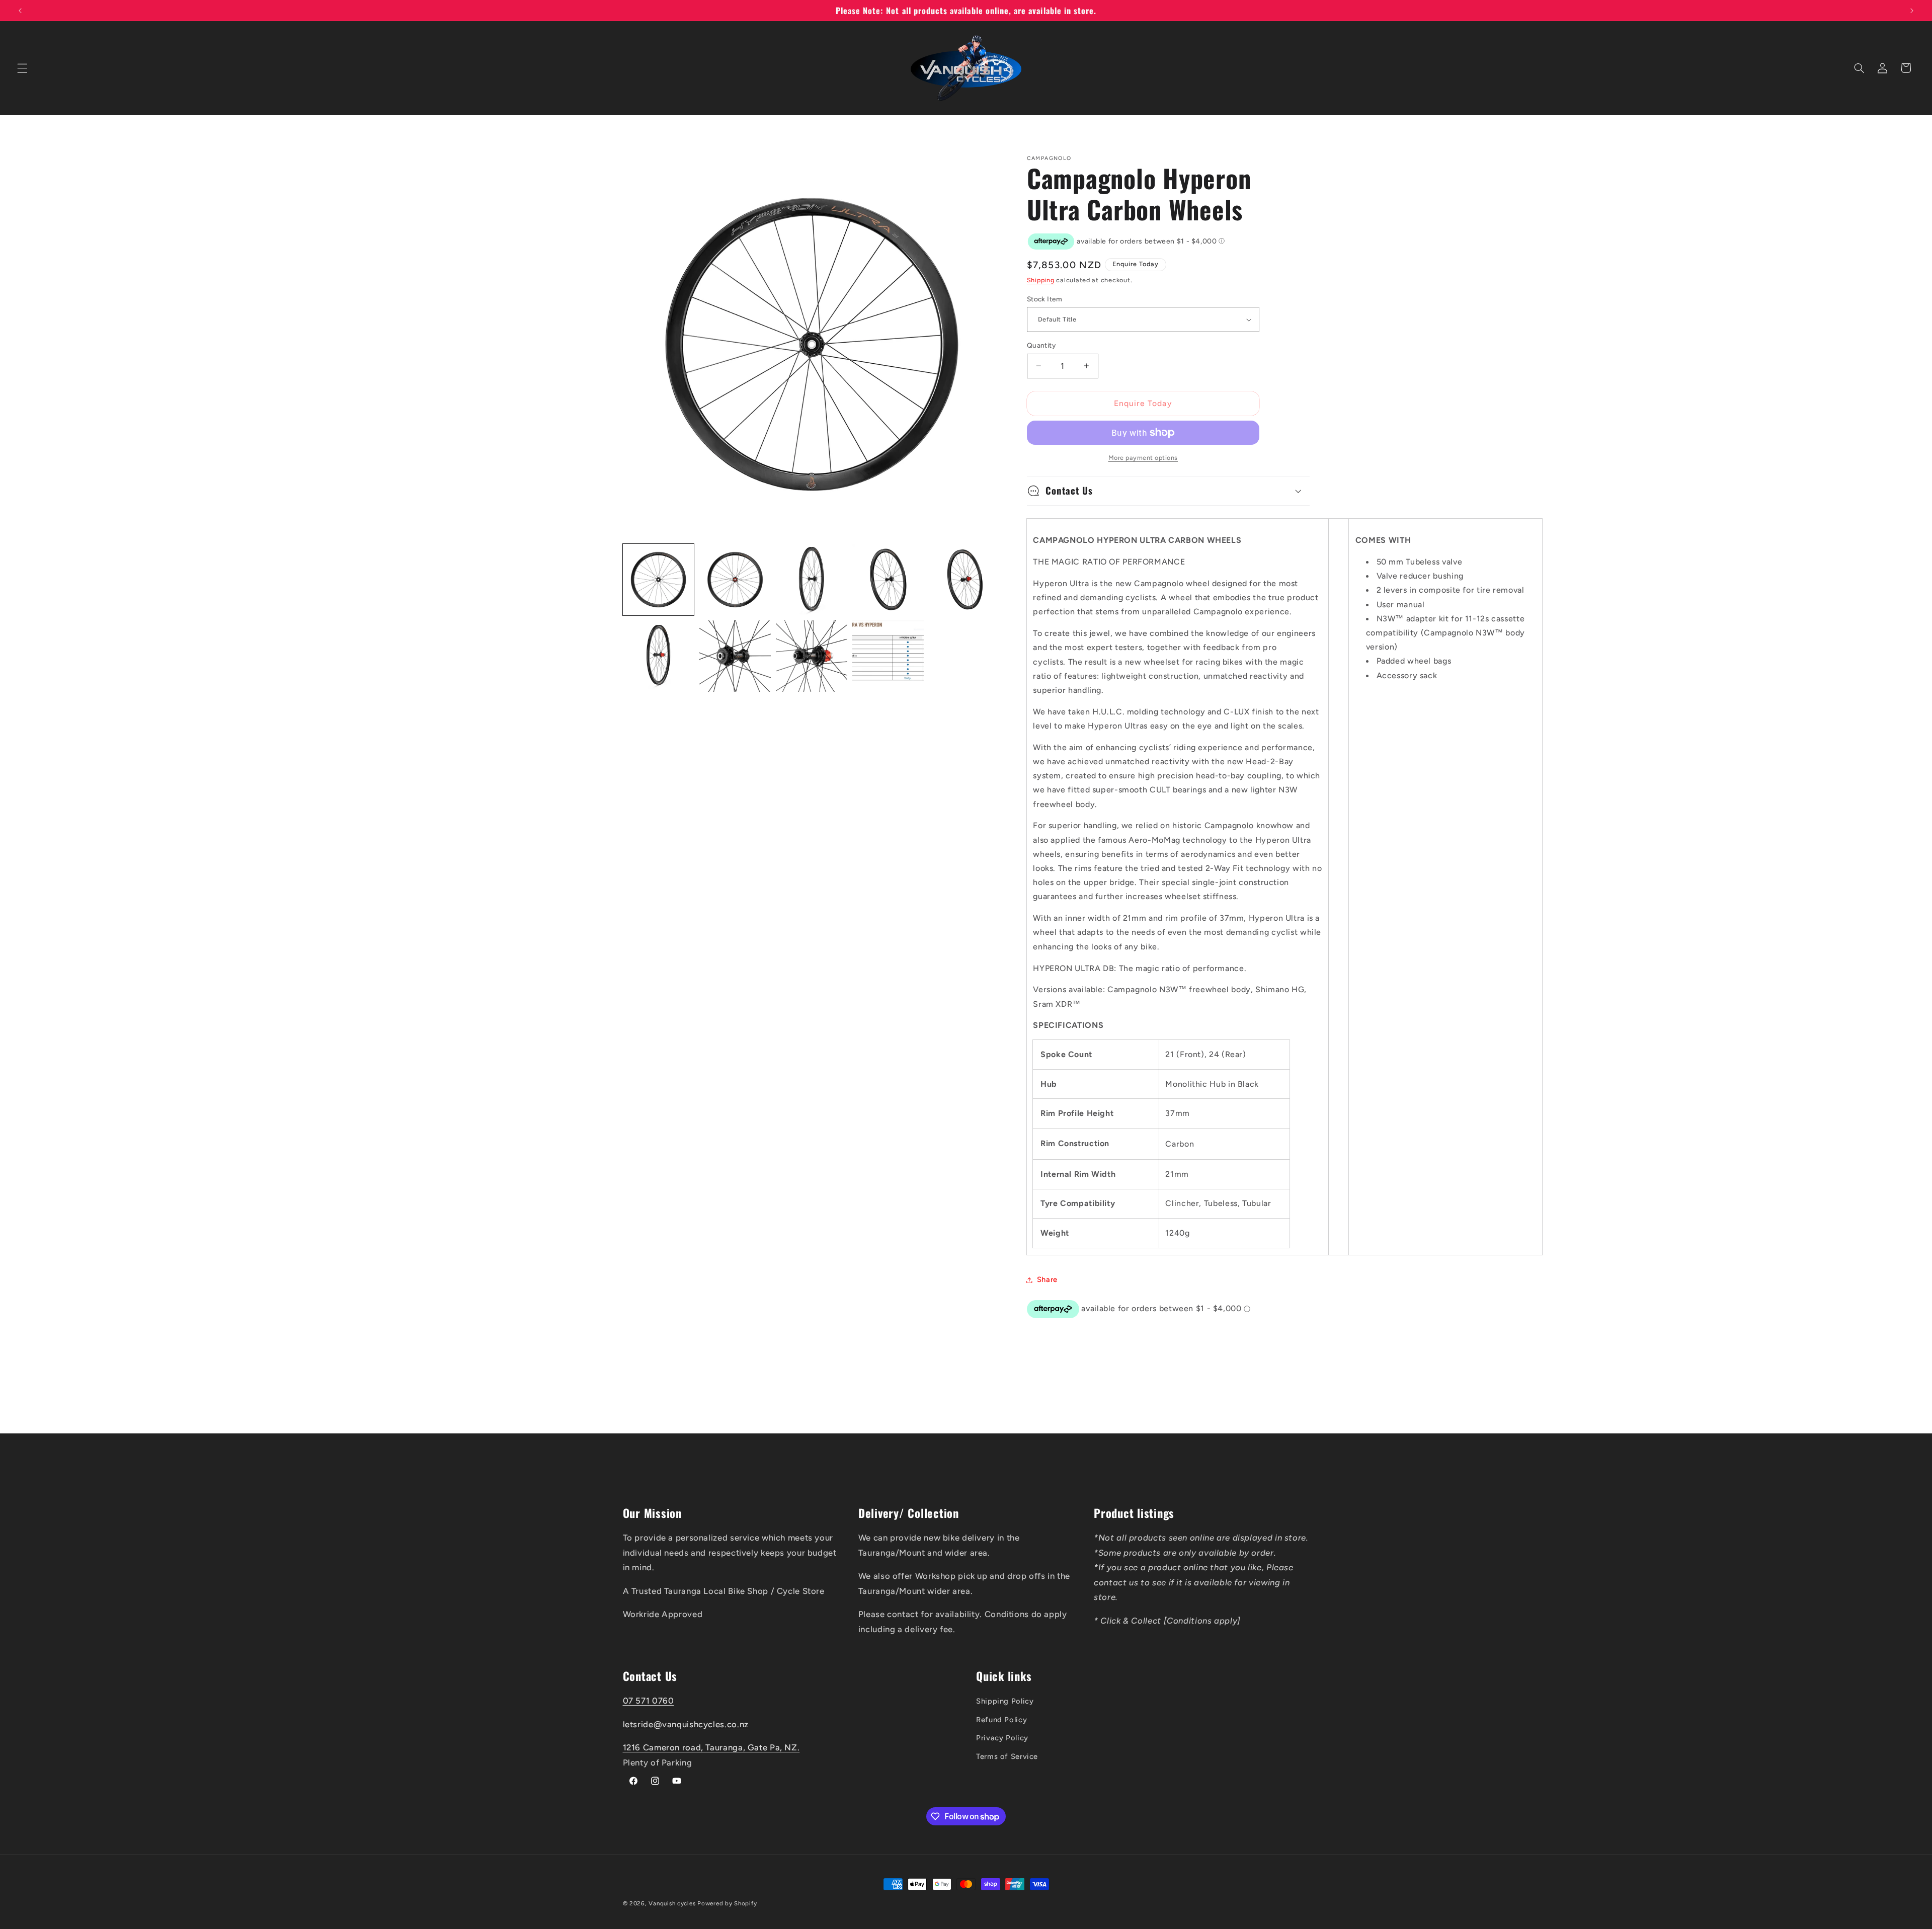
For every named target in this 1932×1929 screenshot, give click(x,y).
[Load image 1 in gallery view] (659, 580)
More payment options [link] (1143, 458)
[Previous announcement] (20, 11)
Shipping (1041, 280)
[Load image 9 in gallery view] (888, 656)
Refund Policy (1001, 1719)
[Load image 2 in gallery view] (735, 580)
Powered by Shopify (727, 1903)
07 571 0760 (649, 1701)
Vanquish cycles (672, 1903)
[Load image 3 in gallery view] (812, 580)
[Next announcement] (1912, 11)
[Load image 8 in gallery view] (812, 656)
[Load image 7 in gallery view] (735, 656)
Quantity (1041, 345)
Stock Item (1044, 299)
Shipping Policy (1005, 1701)
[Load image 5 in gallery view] (965, 580)
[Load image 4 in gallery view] (888, 580)
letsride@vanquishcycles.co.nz (686, 1724)
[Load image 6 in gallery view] (659, 656)
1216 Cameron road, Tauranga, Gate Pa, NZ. (711, 1747)
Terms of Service (1007, 1756)
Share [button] (1047, 1279)
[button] (22, 68)
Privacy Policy (1002, 1738)
